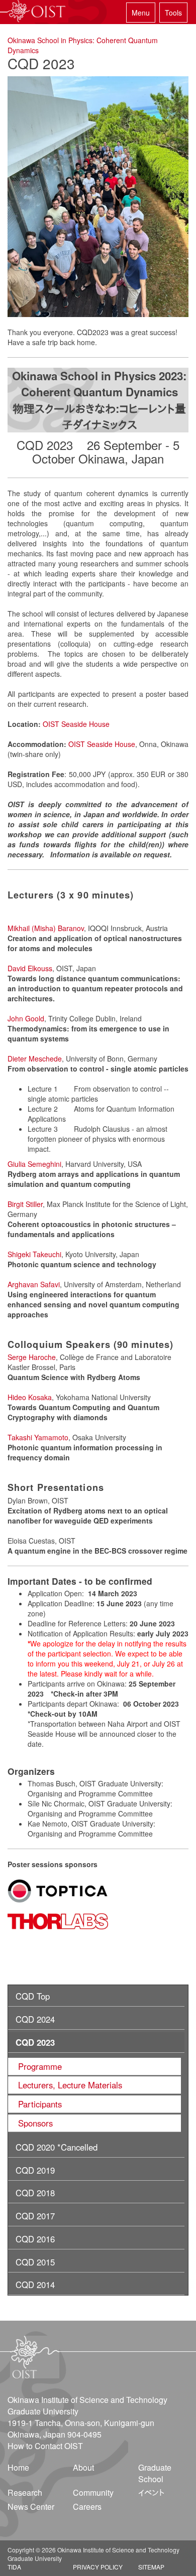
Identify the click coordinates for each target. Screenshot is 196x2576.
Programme (40, 2066)
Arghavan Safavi (34, 1284)
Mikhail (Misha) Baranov (46, 928)
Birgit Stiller (25, 1204)
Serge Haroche (32, 1357)
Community (93, 2492)
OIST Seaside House (76, 724)
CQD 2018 (35, 2193)
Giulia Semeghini (34, 1164)
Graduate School (155, 2473)
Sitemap (151, 2567)
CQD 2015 (35, 2262)
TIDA (14, 2567)
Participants (40, 2104)
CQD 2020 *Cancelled (57, 2147)
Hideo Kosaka (30, 1397)
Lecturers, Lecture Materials (70, 2085)
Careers (87, 2507)
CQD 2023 (35, 2042)
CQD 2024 (35, 2019)
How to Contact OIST (45, 2446)
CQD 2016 (35, 2239)
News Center (31, 2507)
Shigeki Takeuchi (34, 1254)
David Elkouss (30, 968)
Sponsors (35, 2123)
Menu (141, 13)
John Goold (26, 1018)
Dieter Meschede (35, 1058)
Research (25, 2492)
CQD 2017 (35, 2216)
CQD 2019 (35, 2170)
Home (18, 2467)
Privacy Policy (98, 2567)
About (83, 2467)
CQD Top (33, 1996)
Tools (173, 13)
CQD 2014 (35, 2285)
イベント (151, 2492)
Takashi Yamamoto (38, 1437)
